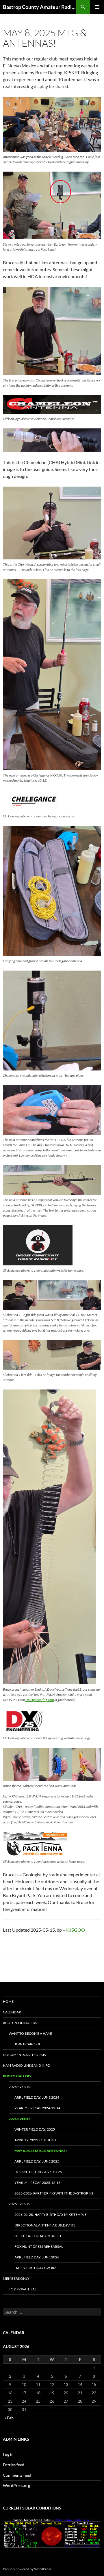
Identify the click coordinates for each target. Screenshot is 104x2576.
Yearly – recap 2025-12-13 (37, 2183)
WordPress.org (16, 2485)
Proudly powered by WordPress (27, 2569)
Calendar (12, 2012)
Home (8, 2001)
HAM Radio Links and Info (27, 2065)
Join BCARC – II (27, 2044)
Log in (8, 2454)
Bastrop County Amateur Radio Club (40, 7)
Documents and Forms (24, 2055)
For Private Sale (24, 2289)
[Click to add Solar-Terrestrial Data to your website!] (52, 2533)
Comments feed (17, 2475)
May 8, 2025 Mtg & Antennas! (41, 2151)
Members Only (16, 2278)
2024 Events (19, 2087)
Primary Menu (97, 7)
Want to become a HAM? (30, 2033)
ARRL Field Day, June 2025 (37, 2161)
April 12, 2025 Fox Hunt (35, 2140)
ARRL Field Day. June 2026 (37, 2257)
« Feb (9, 2418)
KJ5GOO (76, 1930)
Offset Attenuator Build (38, 2236)
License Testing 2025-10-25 (38, 2172)
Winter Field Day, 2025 (35, 2129)
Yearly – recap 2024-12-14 (37, 2108)
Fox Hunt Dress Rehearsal (39, 2246)
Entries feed (14, 2465)
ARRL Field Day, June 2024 (37, 2097)
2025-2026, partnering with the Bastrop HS (54, 2193)
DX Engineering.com (39, 1700)
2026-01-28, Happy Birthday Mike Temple (50, 2215)
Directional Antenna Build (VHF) (45, 2225)
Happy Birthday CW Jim (35, 2268)
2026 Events (19, 2204)
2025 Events (20, 2119)
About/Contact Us (20, 2023)
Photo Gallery (17, 2076)
